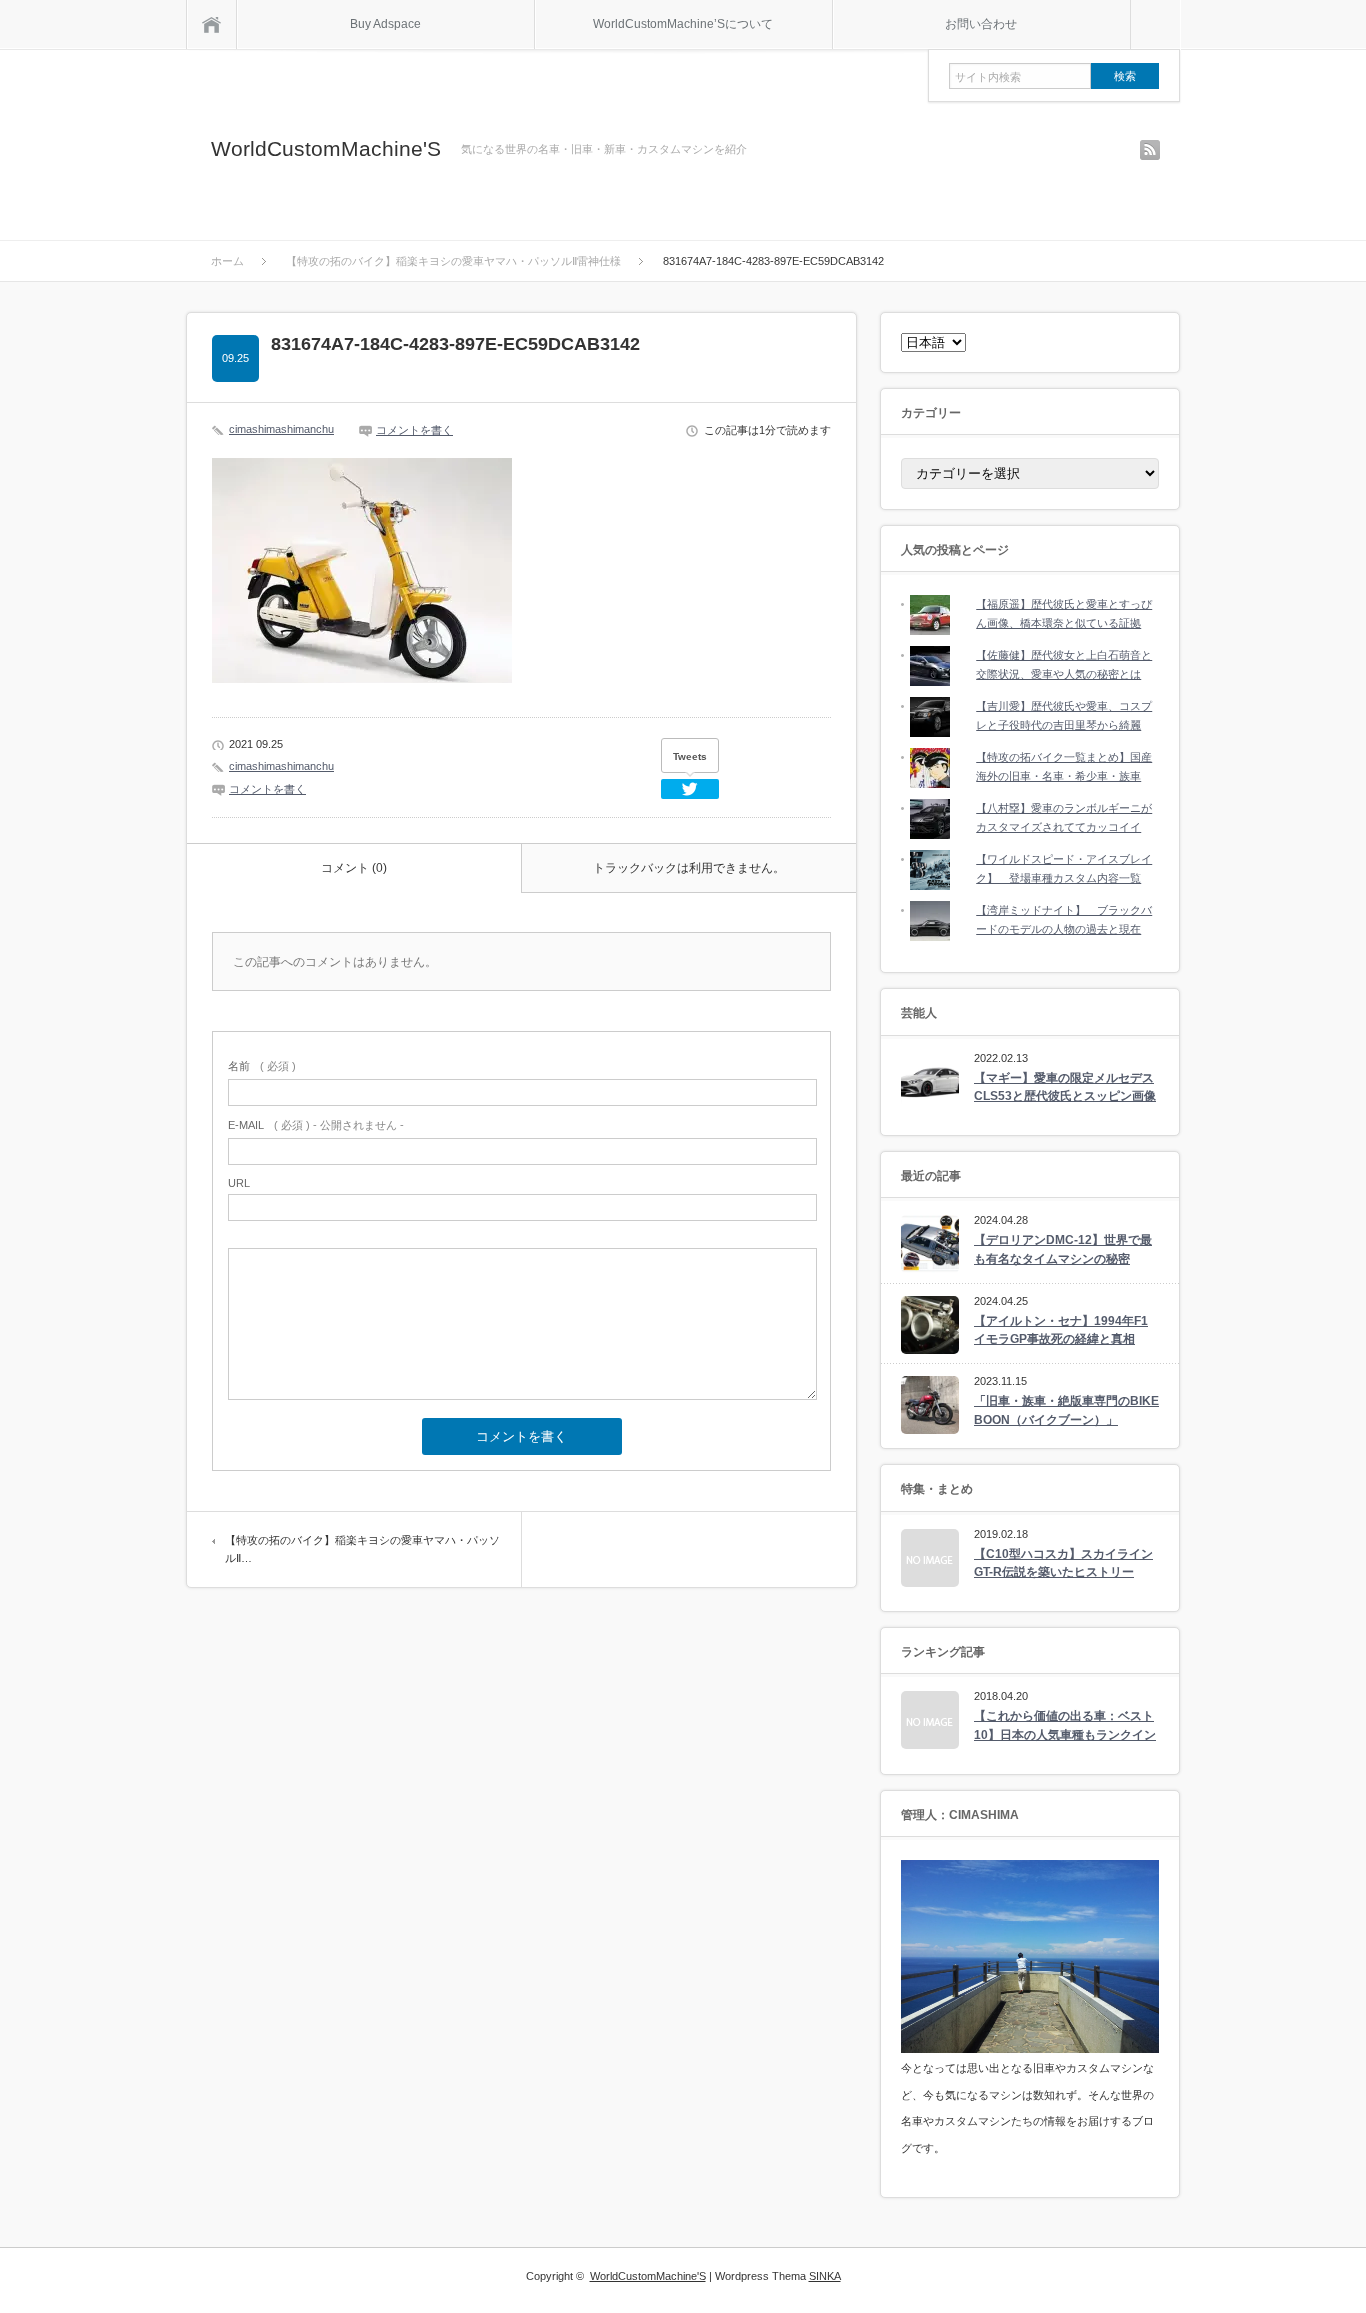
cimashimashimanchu (281, 429)
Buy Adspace (385, 24)
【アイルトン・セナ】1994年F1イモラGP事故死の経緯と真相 (1061, 1330)
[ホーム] (211, 24)
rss (1150, 150)
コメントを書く (414, 430)
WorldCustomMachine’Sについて (683, 24)
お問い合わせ (981, 24)
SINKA (825, 2276)
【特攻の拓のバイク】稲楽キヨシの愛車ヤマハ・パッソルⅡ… (362, 1549)
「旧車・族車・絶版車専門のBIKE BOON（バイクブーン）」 (1066, 1410)
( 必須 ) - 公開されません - (316, 1125)
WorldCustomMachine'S (326, 148)
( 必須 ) (262, 1066)
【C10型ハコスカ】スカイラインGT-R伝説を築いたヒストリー (1063, 1563)
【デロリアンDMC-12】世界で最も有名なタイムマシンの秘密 (1063, 1249)
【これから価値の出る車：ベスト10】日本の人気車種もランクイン (1065, 1725)
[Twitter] (690, 789)
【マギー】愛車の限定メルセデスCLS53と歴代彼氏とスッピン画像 (1065, 1087)
